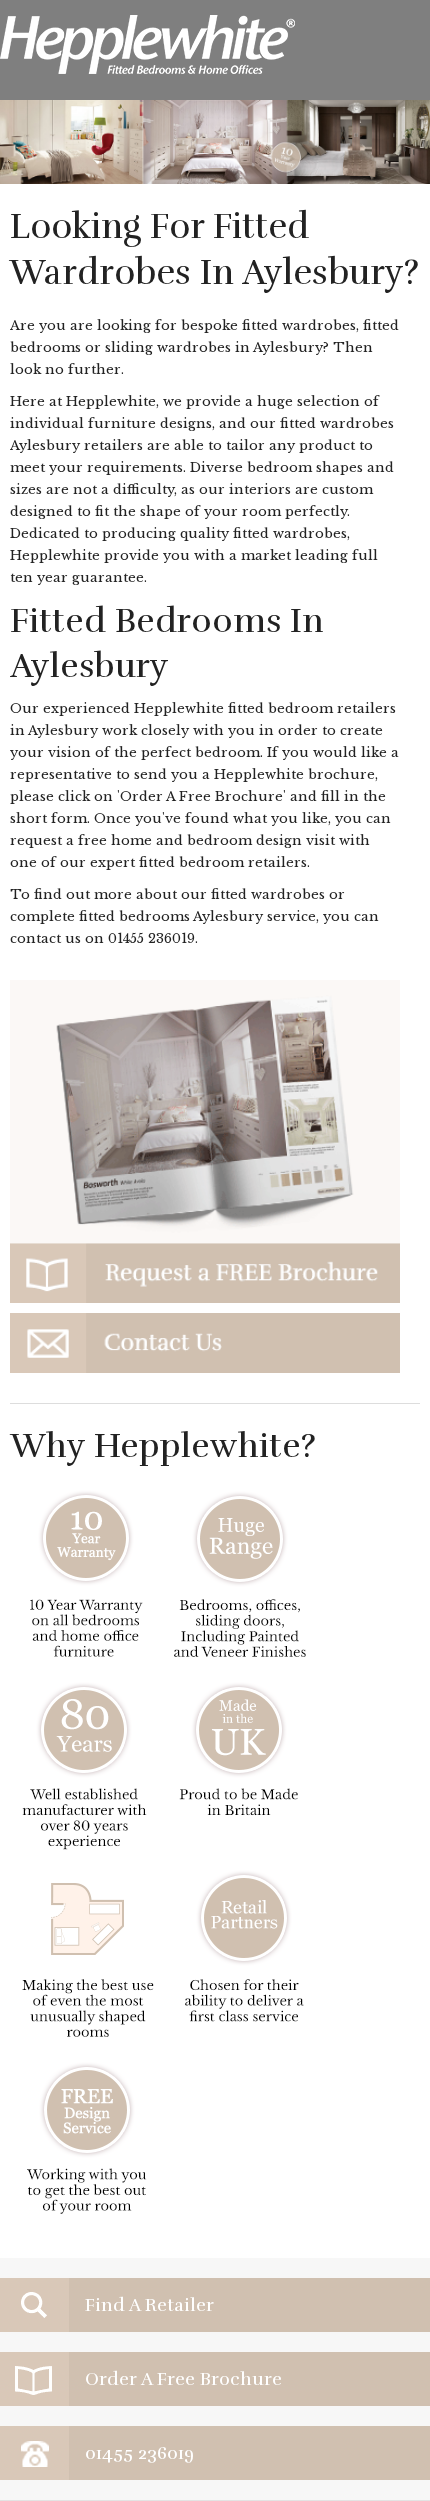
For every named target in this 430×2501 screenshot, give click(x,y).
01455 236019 (151, 938)
